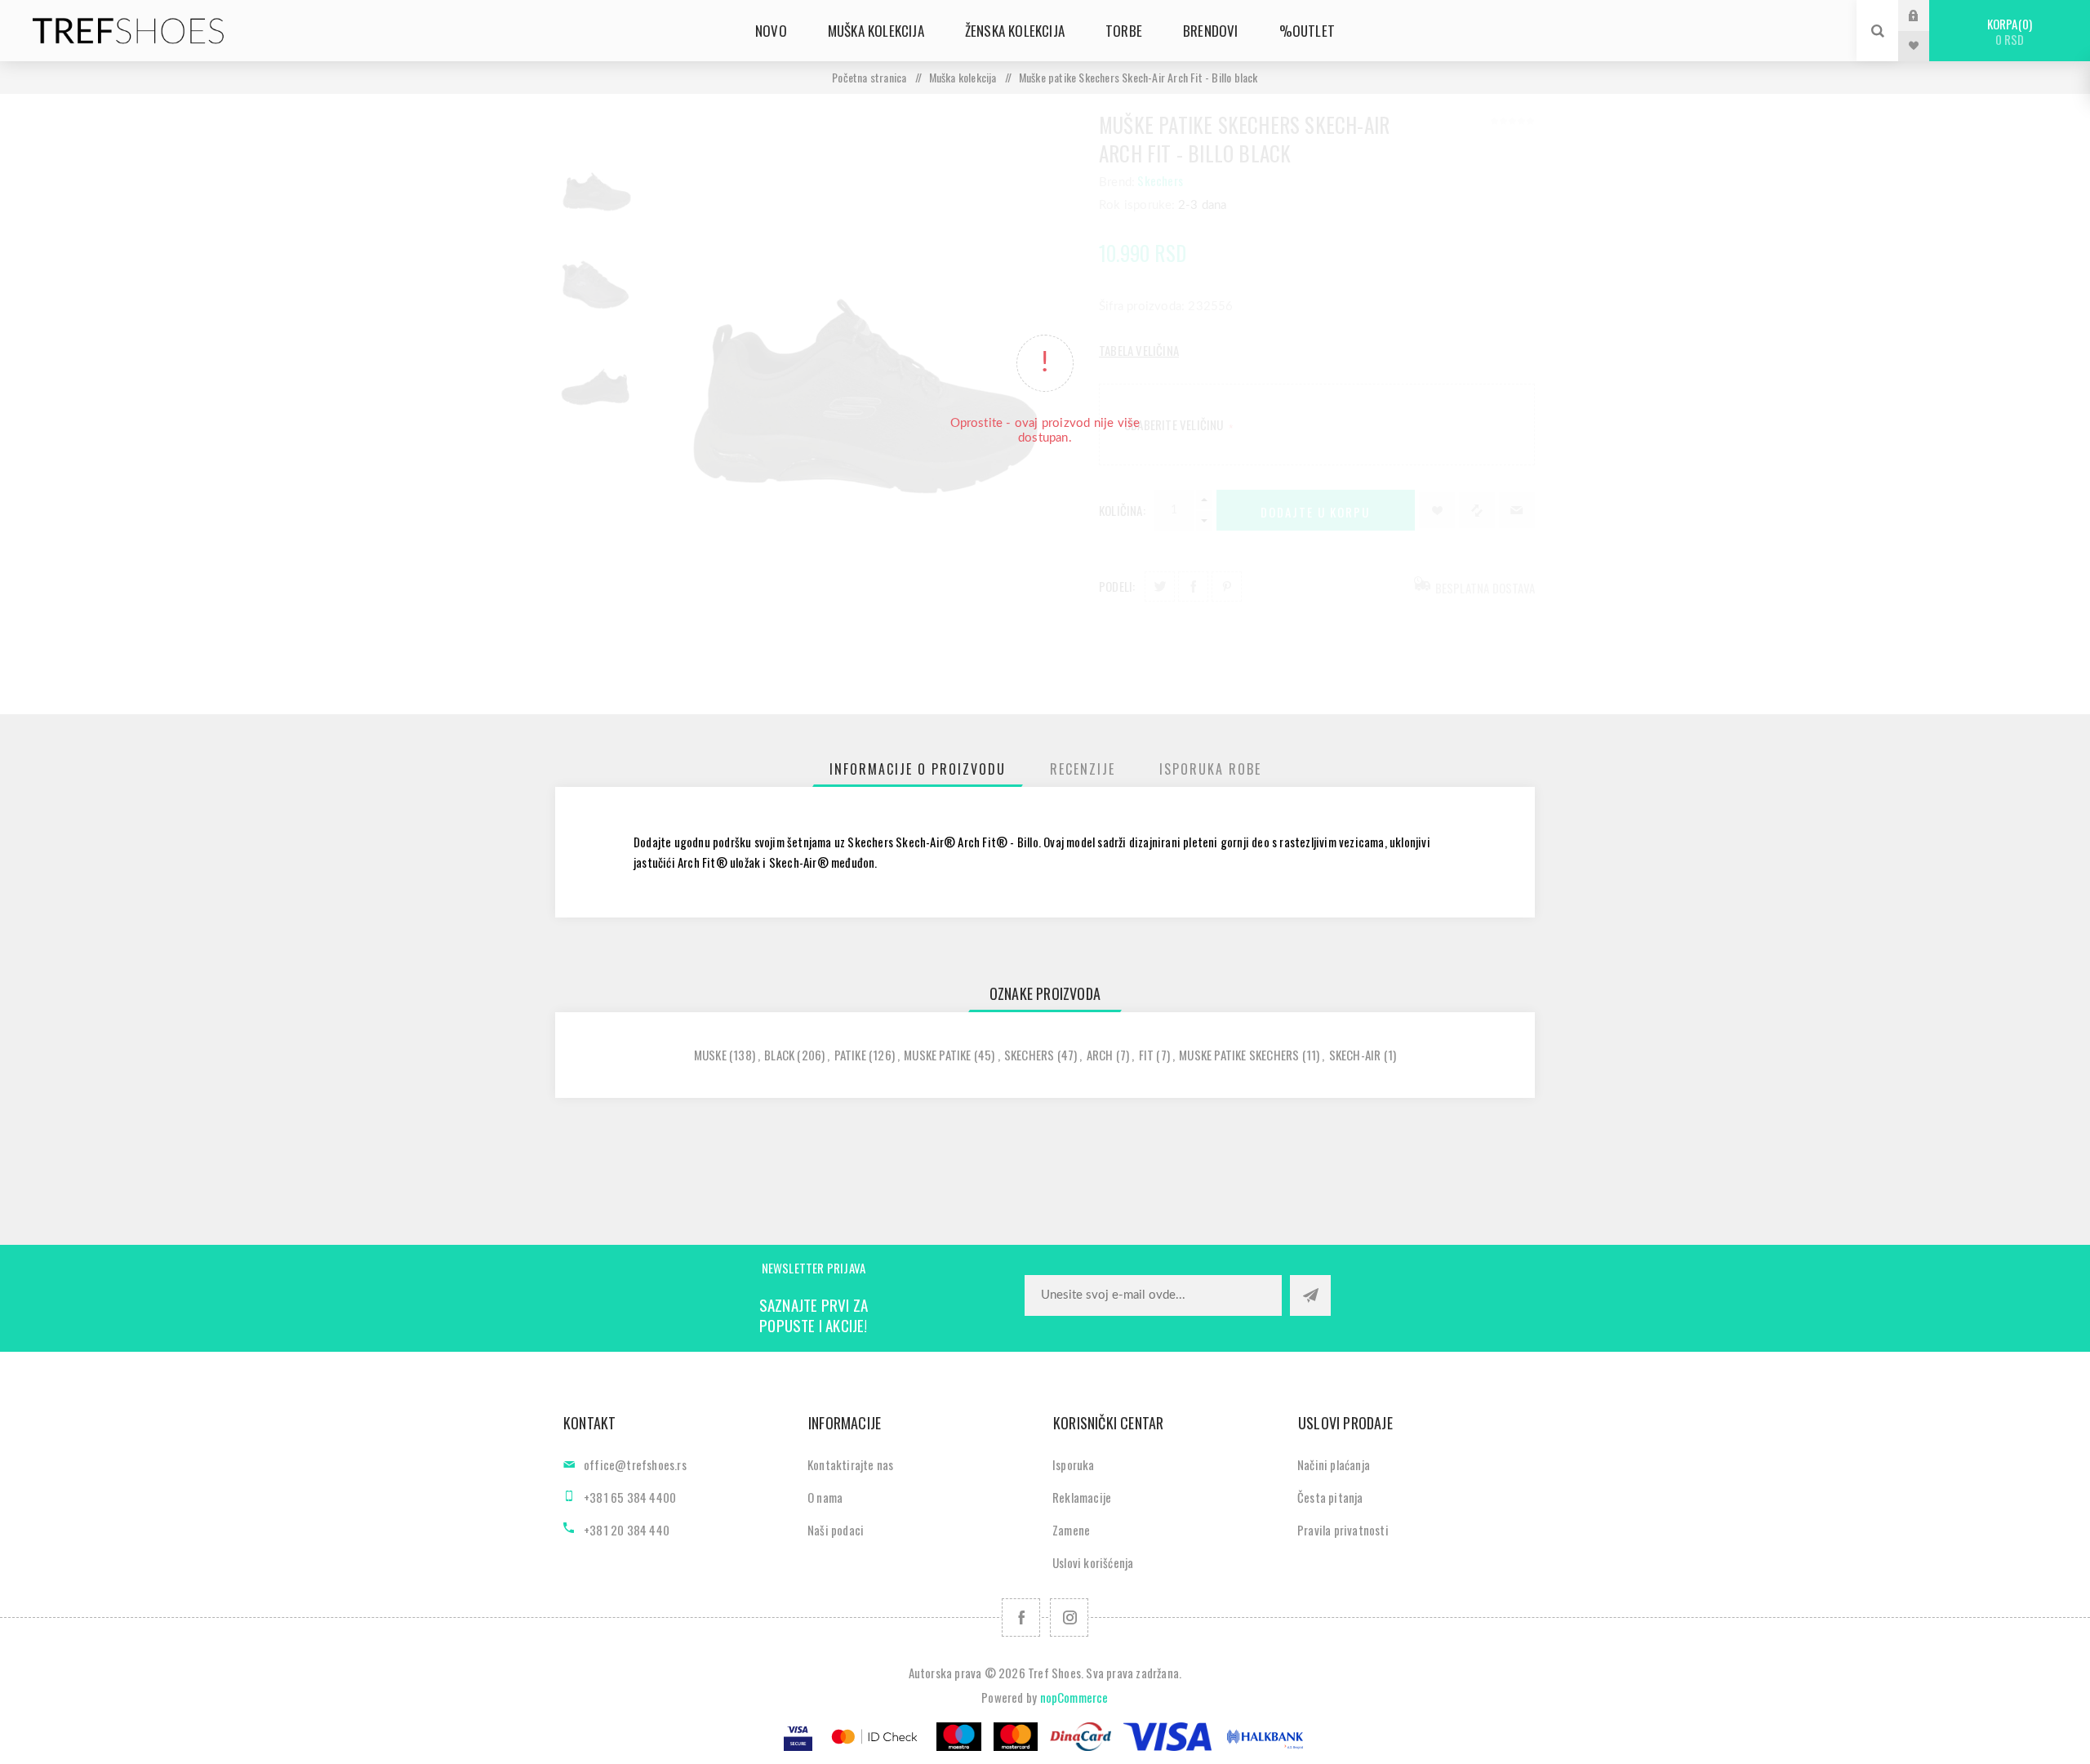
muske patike (937, 1055)
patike (850, 1055)
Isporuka (1074, 1464)
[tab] (918, 769)
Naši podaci (836, 1530)
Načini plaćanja (1334, 1464)
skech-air (1355, 1055)
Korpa (2008, 31)
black (779, 1055)
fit (1147, 1055)
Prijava (1926, 15)
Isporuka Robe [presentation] (1210, 769)
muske (710, 1055)
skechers (1029, 1055)
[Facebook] (1021, 1617)
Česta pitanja (1330, 1497)
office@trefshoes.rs (635, 1464)
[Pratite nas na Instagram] (1069, 1617)
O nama (825, 1497)
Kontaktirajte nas (850, 1464)
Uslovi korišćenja (1093, 1562)
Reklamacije (1082, 1497)
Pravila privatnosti (1343, 1530)
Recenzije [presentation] (1083, 769)
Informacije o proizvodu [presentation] (918, 769)
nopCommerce (1074, 1697)
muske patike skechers (1239, 1055)
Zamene (1071, 1530)
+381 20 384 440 (627, 1530)
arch (1100, 1055)
